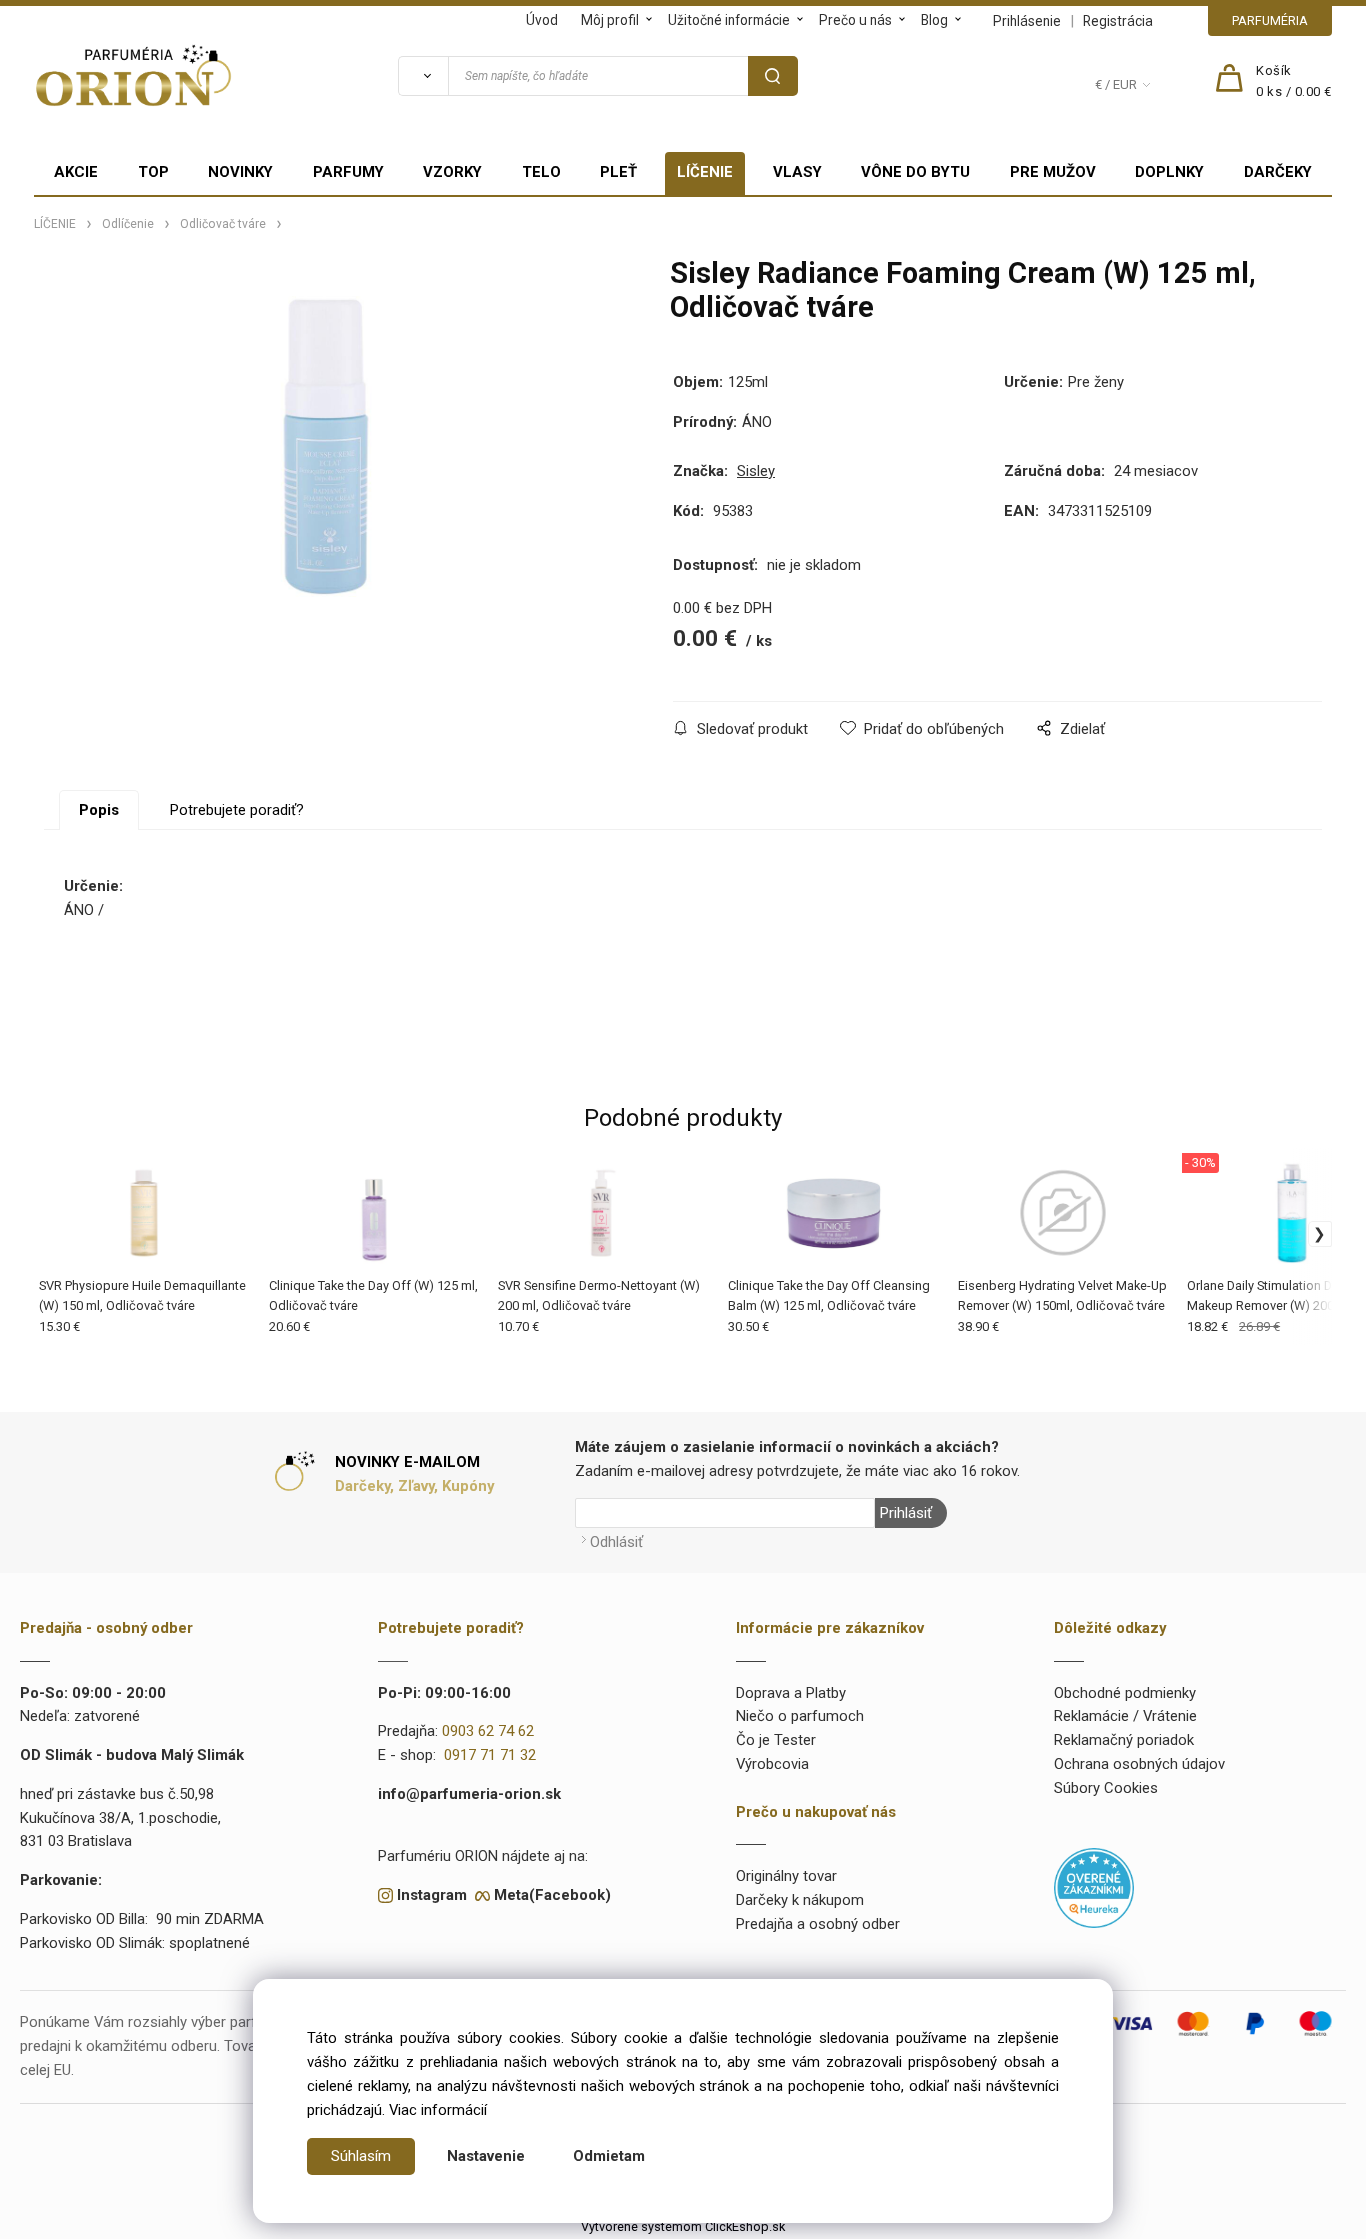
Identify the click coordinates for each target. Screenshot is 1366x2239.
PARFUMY (348, 172)
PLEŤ (618, 172)
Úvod (542, 20)
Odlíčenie (128, 224)
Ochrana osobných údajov (1139, 1764)
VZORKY (452, 172)
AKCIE (76, 172)
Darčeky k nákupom (800, 1900)
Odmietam (609, 2156)
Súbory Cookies (1106, 1788)
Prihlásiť (906, 1513)
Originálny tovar (786, 1876)
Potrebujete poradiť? (237, 810)
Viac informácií (438, 2110)
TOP (153, 172)
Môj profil (610, 20)
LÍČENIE (705, 172)
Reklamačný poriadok (1124, 1740)
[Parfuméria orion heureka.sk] (1094, 1887)
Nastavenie (486, 2156)
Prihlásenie (1027, 21)
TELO (541, 172)
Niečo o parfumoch (800, 1716)
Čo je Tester (776, 1740)
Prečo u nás (855, 20)
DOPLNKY (1169, 172)
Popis (99, 810)
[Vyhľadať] (423, 76)
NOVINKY (240, 172)
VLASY (797, 172)
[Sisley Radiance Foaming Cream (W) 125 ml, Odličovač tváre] (326, 446)
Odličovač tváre (223, 224)
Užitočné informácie (729, 20)
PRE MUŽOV (1053, 172)
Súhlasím (361, 2156)
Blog (934, 20)
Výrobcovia (772, 1764)
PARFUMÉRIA (1270, 20)
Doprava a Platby (791, 1693)
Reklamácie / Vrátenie (1125, 1716)
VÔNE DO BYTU (915, 172)
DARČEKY (1278, 172)
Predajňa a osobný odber (818, 1924)
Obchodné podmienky (1125, 1693)
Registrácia (1118, 21)
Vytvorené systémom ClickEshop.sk (683, 2226)
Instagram (432, 1895)
